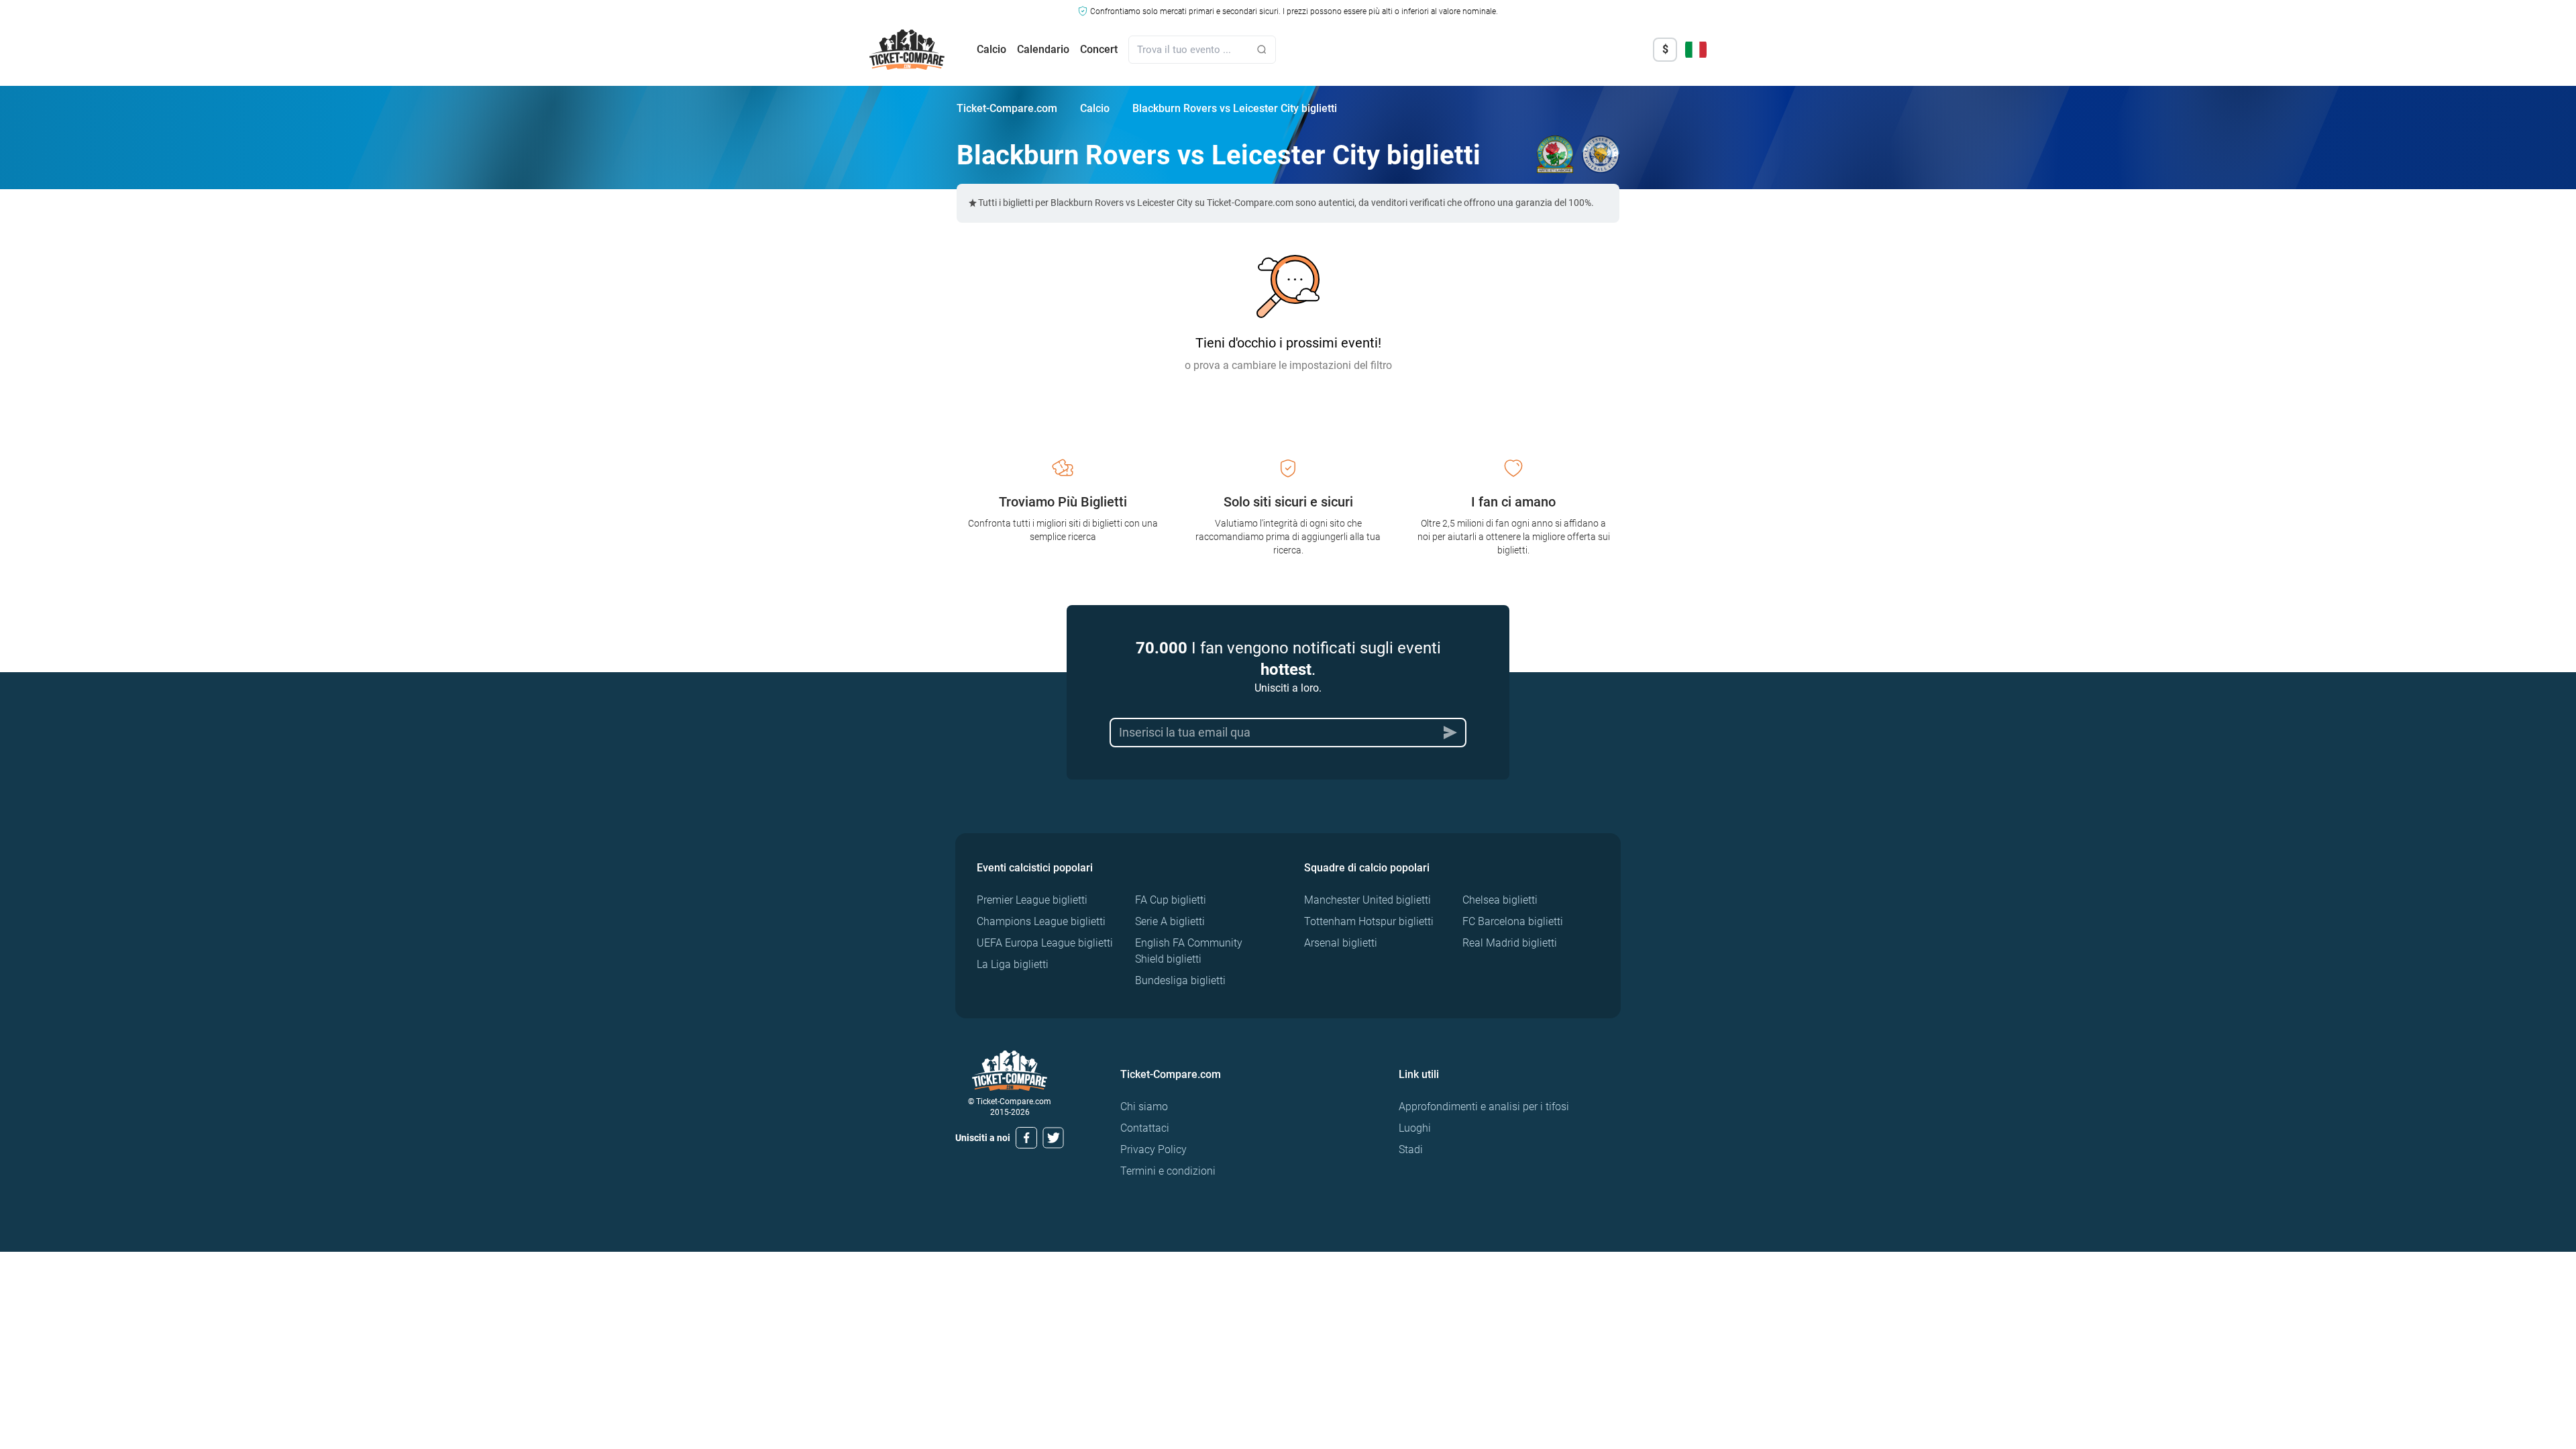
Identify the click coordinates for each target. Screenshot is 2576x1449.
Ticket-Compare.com (1007, 108)
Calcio (991, 49)
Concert (1099, 49)
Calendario (1043, 49)
